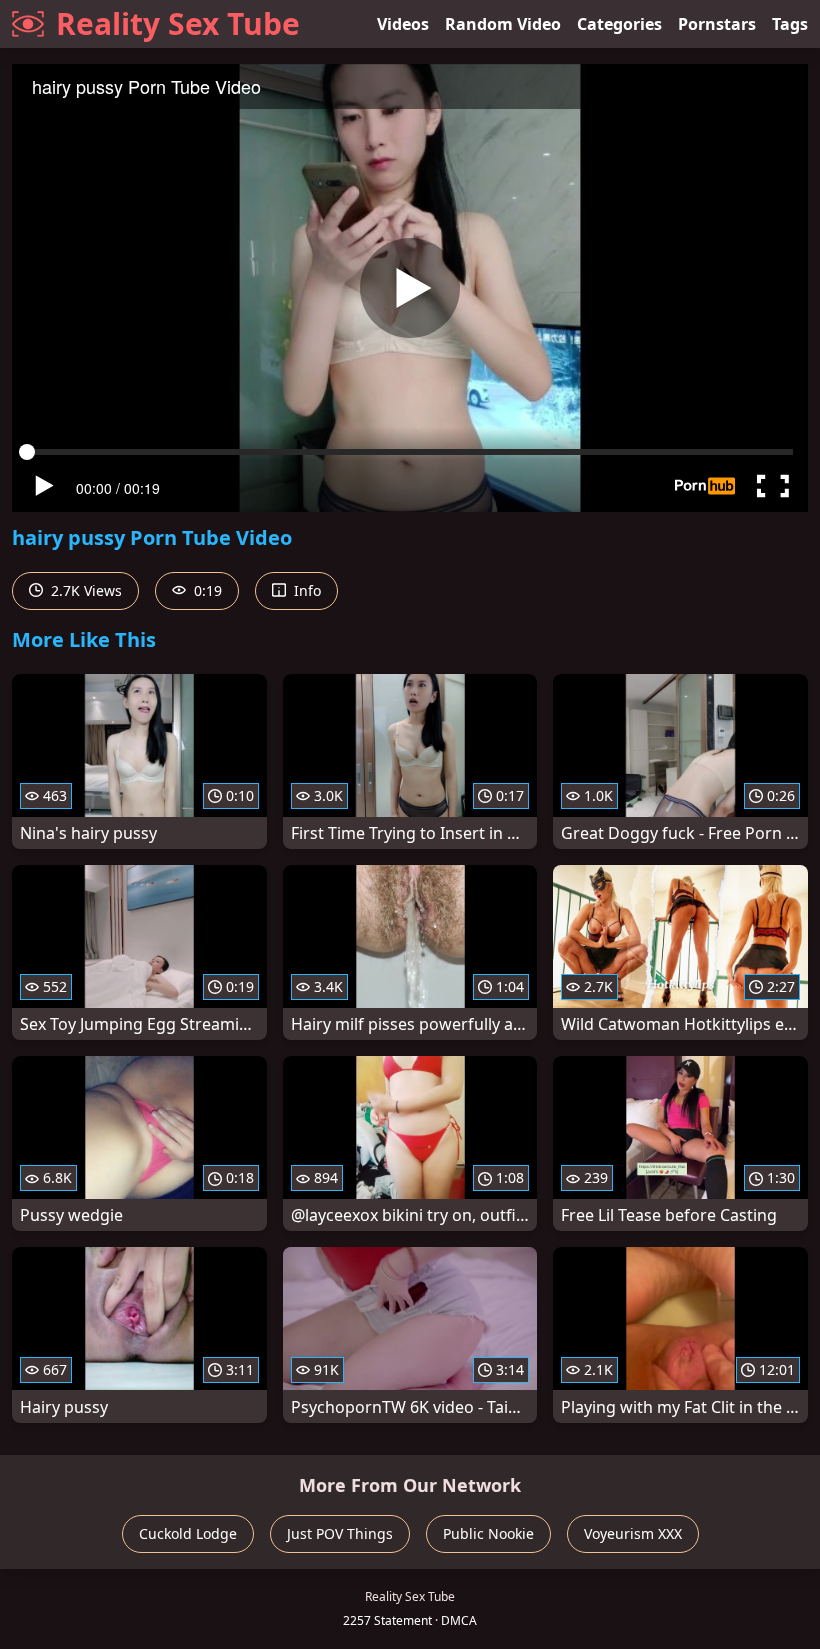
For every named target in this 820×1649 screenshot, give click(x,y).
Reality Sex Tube (178, 23)
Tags (790, 24)
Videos (403, 24)
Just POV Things (340, 1533)
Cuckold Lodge (188, 1533)
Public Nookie (488, 1533)
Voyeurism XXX (633, 1533)
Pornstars (717, 24)
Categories (619, 24)
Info (305, 590)
